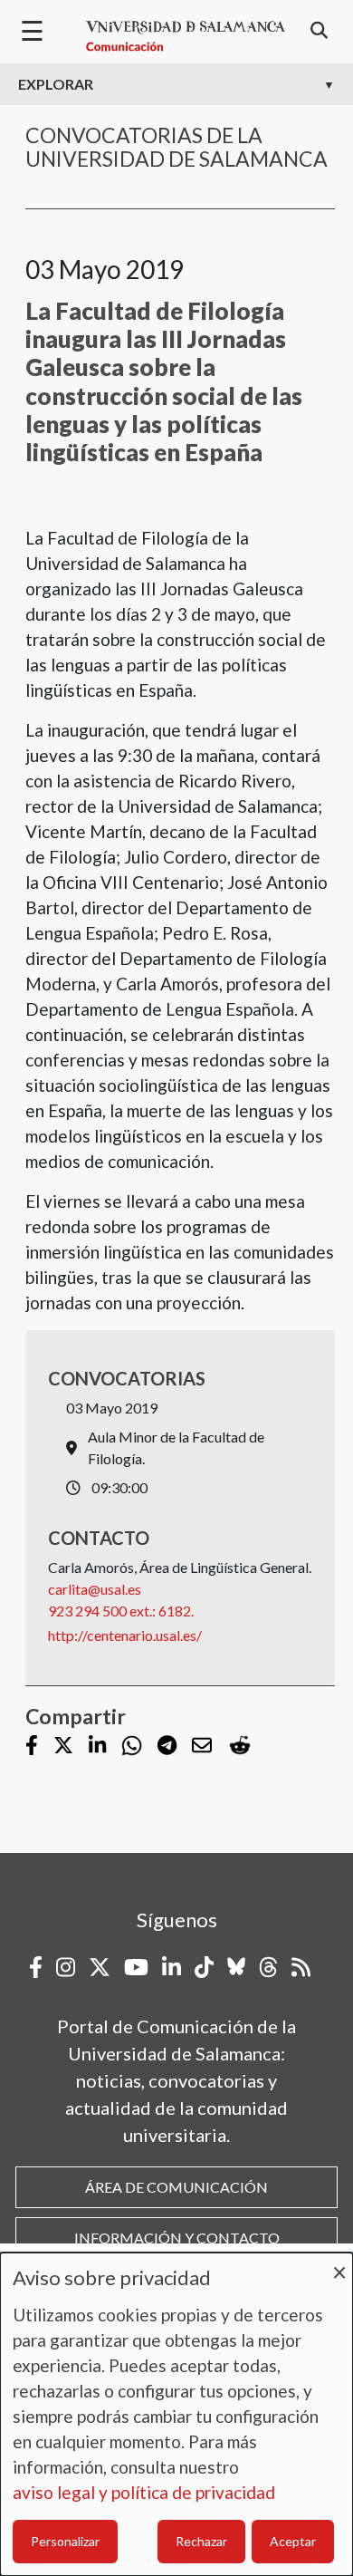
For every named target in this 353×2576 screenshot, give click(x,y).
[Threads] (268, 1967)
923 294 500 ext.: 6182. (121, 1611)
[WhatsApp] (132, 1746)
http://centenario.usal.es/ (125, 1635)
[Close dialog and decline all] (339, 2264)
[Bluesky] (236, 1967)
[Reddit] (240, 1746)
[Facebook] (32, 1746)
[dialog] (176, 2414)
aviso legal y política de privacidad (144, 2492)
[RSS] (301, 1967)
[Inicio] (186, 36)
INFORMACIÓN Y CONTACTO (177, 2238)
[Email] (202, 1746)
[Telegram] (167, 1746)
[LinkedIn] (97, 1746)
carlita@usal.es (95, 1589)
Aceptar (293, 2541)
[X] (63, 1746)
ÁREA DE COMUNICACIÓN (176, 2187)
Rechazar (201, 2541)
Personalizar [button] (65, 2541)
